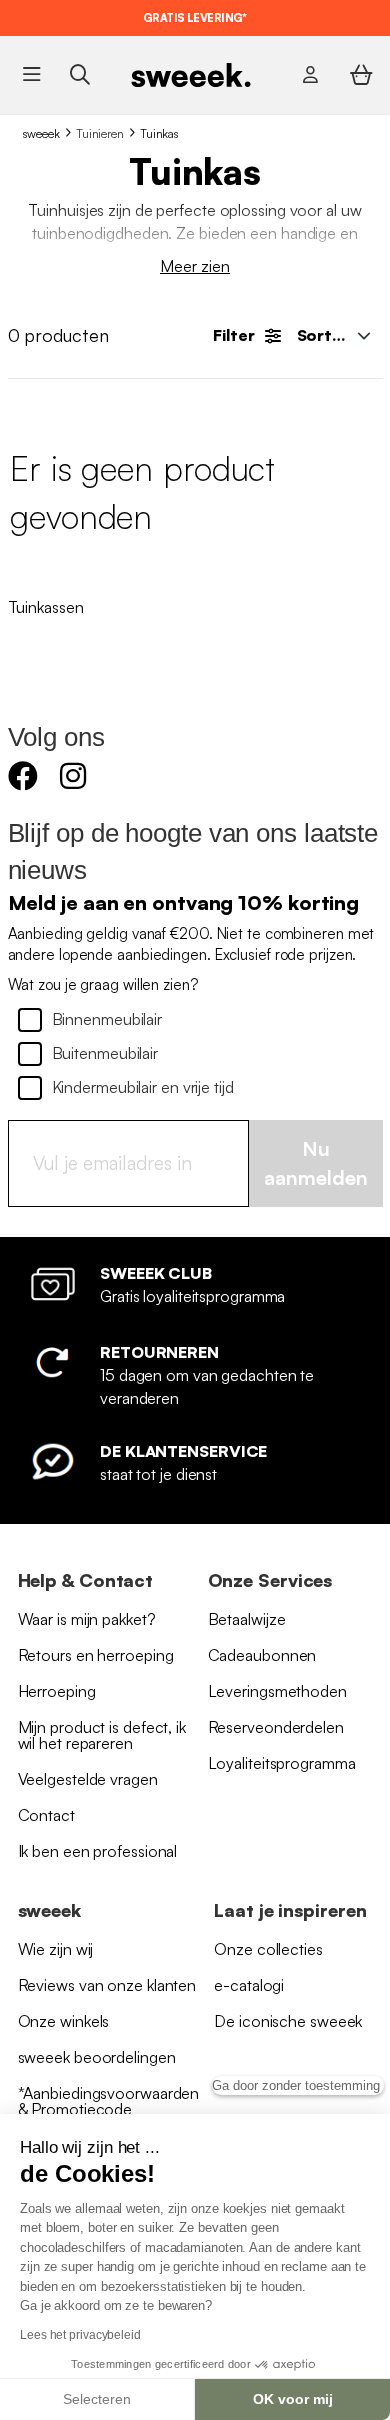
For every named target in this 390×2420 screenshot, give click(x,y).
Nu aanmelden (316, 1163)
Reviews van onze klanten (107, 1985)
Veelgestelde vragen (88, 1779)
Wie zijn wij (56, 1949)
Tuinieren (100, 133)
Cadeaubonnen (262, 1655)
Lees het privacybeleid (80, 2335)
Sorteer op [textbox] (339, 335)
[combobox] (332, 335)
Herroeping (57, 1691)
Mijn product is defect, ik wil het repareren (102, 1735)
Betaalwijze (247, 1619)
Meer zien (195, 266)
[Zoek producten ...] (79, 74)
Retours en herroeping (96, 1655)
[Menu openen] (31, 75)
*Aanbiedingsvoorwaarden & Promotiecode (109, 2101)
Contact (46, 1815)
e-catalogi (249, 1985)
